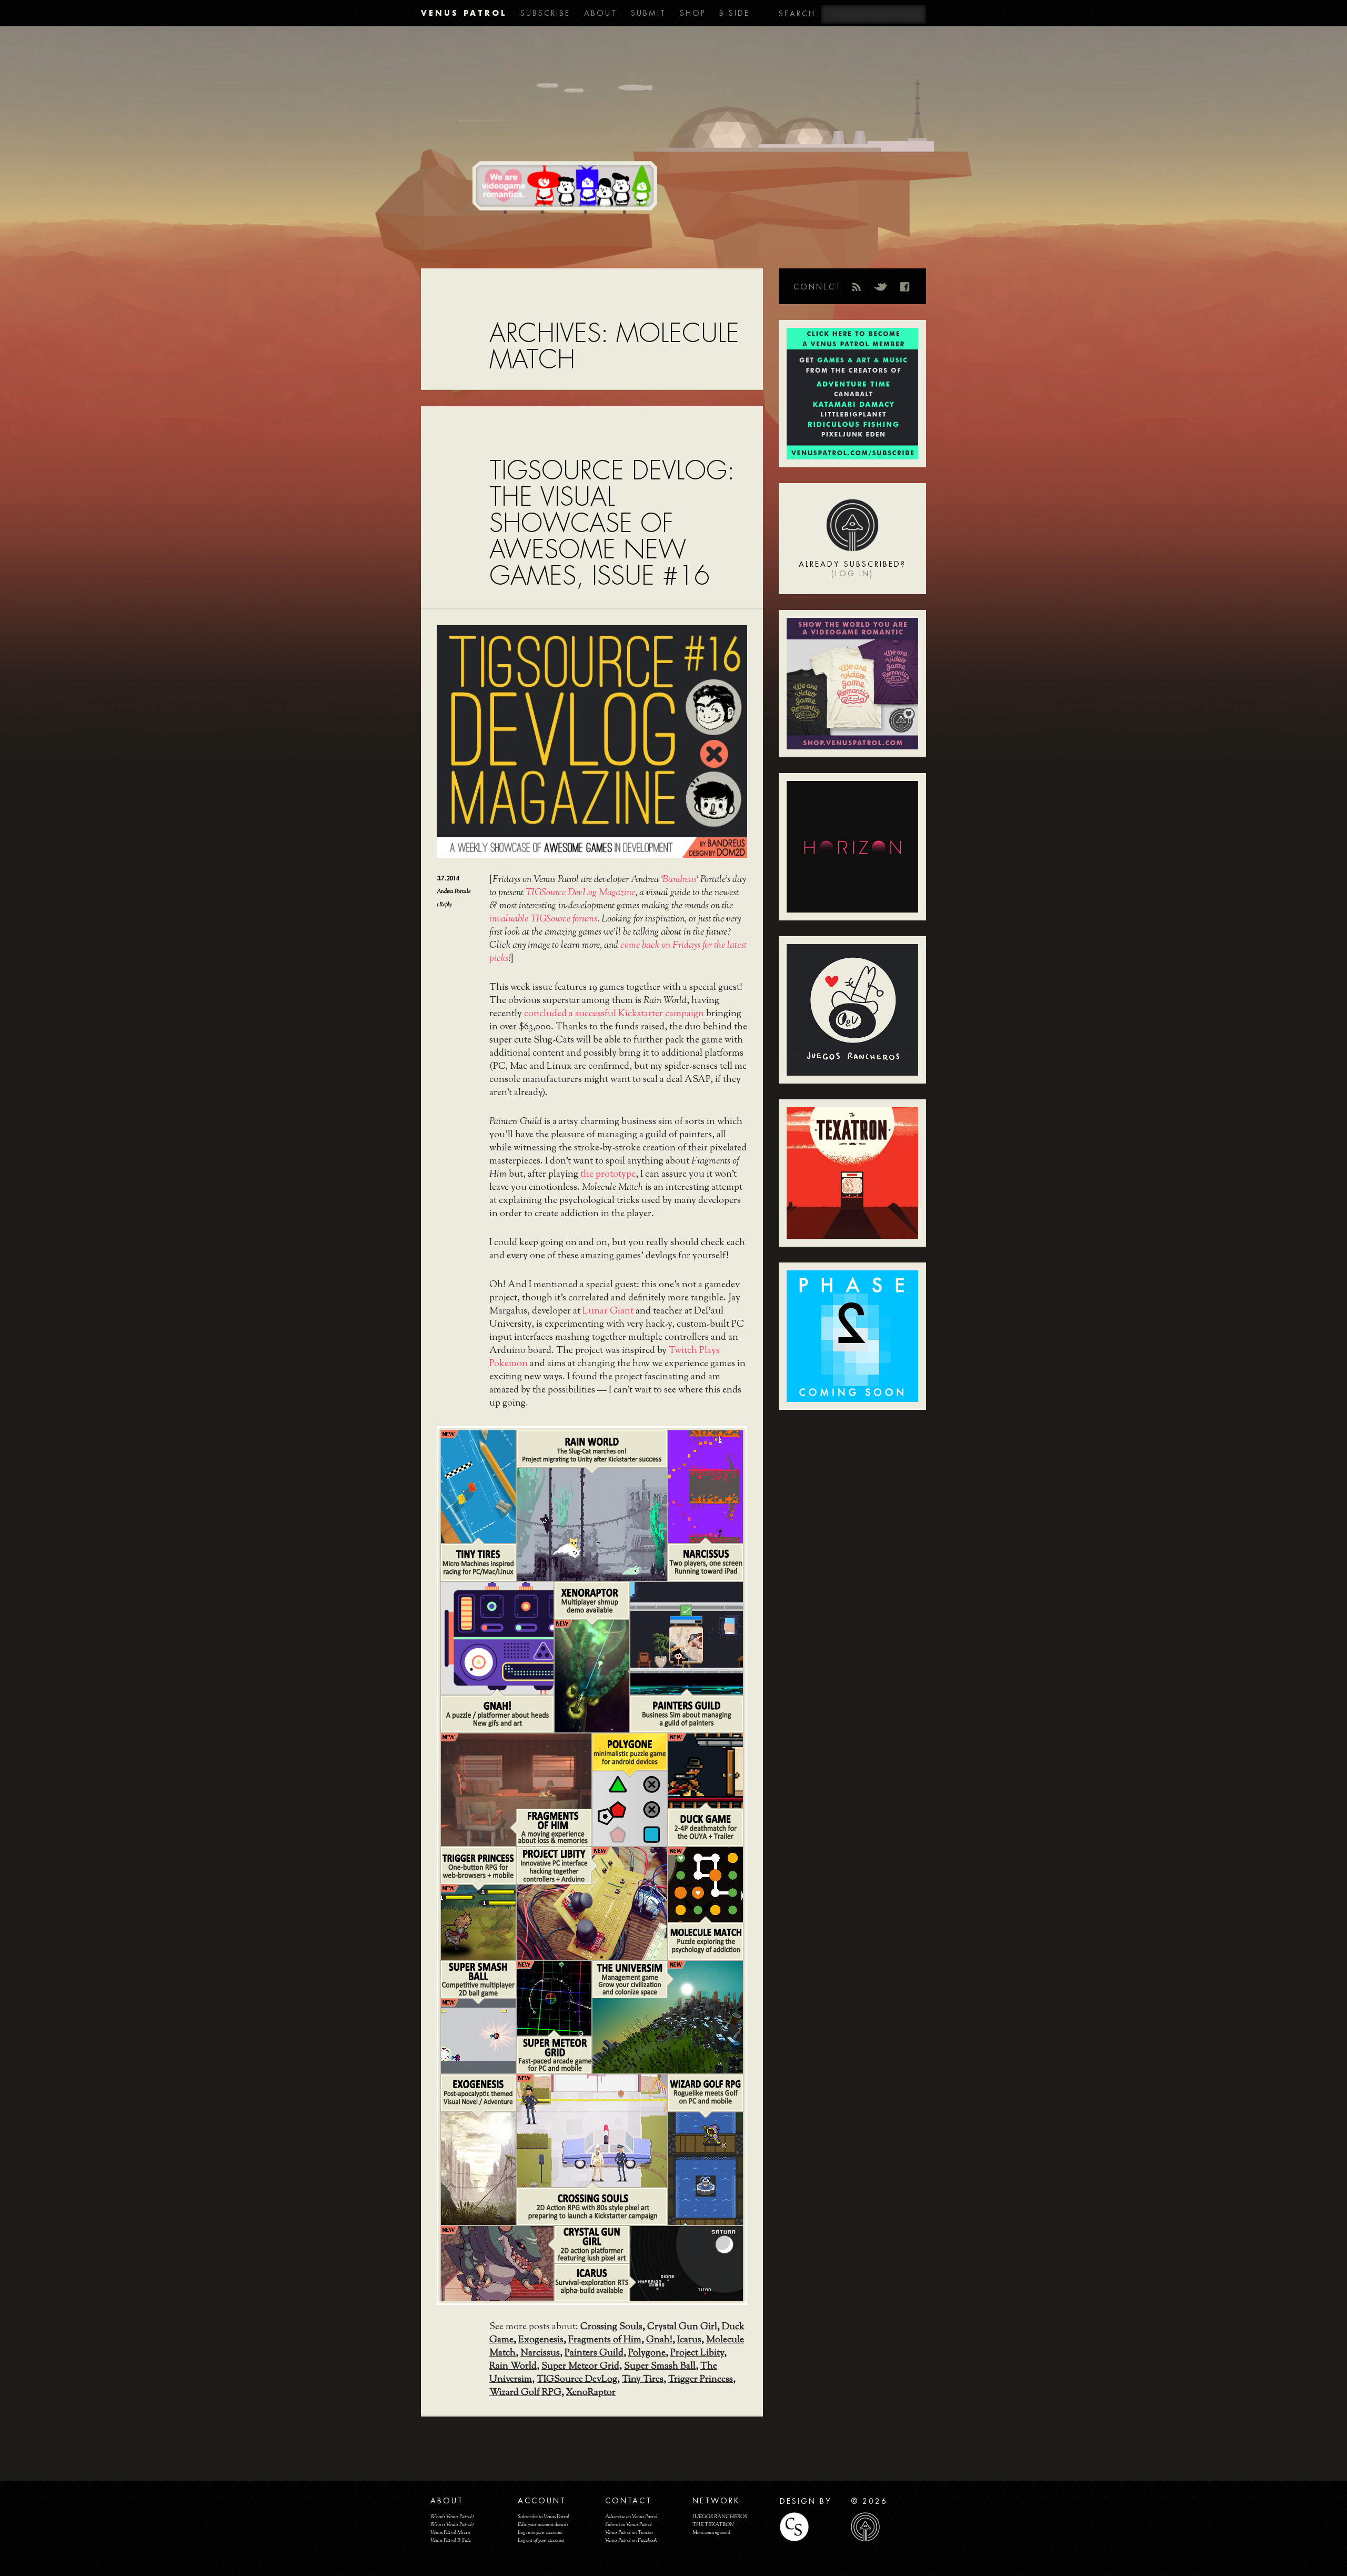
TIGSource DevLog (577, 2380)
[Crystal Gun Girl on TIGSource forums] (497, 2263)
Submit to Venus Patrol (629, 2525)
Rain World (513, 2367)
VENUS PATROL (464, 13)
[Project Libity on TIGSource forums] (592, 1903)
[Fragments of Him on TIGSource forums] (516, 1790)
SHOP (693, 13)
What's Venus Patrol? (452, 2517)
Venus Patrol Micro (450, 2533)
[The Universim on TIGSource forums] (668, 2017)
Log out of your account (541, 2540)
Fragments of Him (605, 2340)
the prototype (608, 1175)
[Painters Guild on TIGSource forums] (687, 1638)
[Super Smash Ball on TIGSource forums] (478, 2036)
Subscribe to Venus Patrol (544, 2517)
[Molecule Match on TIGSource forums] (706, 1885)
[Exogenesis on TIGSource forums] (478, 2169)
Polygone (647, 2353)
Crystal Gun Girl (682, 2327)
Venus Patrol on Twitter (629, 2533)
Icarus (689, 2340)
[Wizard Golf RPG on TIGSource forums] (706, 2169)
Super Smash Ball (660, 2367)
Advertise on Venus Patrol (631, 2517)
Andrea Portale (454, 891)
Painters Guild (594, 2353)
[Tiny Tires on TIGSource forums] (478, 1487)
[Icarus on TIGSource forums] (687, 2263)
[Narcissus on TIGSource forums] (706, 1487)
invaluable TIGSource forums (543, 919)
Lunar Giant (608, 1311)
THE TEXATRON (713, 2525)
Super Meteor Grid (580, 2367)
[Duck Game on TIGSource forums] (706, 1771)
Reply (444, 905)
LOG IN (852, 574)
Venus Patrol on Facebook (631, 2540)
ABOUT (601, 13)
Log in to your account (540, 2533)
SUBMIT (649, 13)
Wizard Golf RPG (525, 2393)
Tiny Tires (643, 2380)
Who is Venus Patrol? (452, 2525)
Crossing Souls (611, 2327)
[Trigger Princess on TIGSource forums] (478, 1922)
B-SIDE (735, 13)
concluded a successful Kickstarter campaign (614, 1014)
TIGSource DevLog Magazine (580, 893)
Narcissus (540, 2353)
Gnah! (659, 2340)
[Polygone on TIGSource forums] (630, 1809)
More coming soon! (711, 2533)
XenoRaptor (591, 2393)
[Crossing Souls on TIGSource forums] (592, 2131)
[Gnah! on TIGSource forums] (497, 1638)
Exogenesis (541, 2340)
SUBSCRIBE (545, 13)
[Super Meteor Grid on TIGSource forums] (554, 1998)
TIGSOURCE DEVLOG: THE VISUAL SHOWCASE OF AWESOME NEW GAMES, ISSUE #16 (612, 523)
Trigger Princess (701, 2380)
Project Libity (697, 2353)
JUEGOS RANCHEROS (720, 2517)
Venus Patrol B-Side (451, 2540)
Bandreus (679, 880)
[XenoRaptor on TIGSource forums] (592, 1676)
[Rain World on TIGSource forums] (592, 1525)
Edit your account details (543, 2525)
